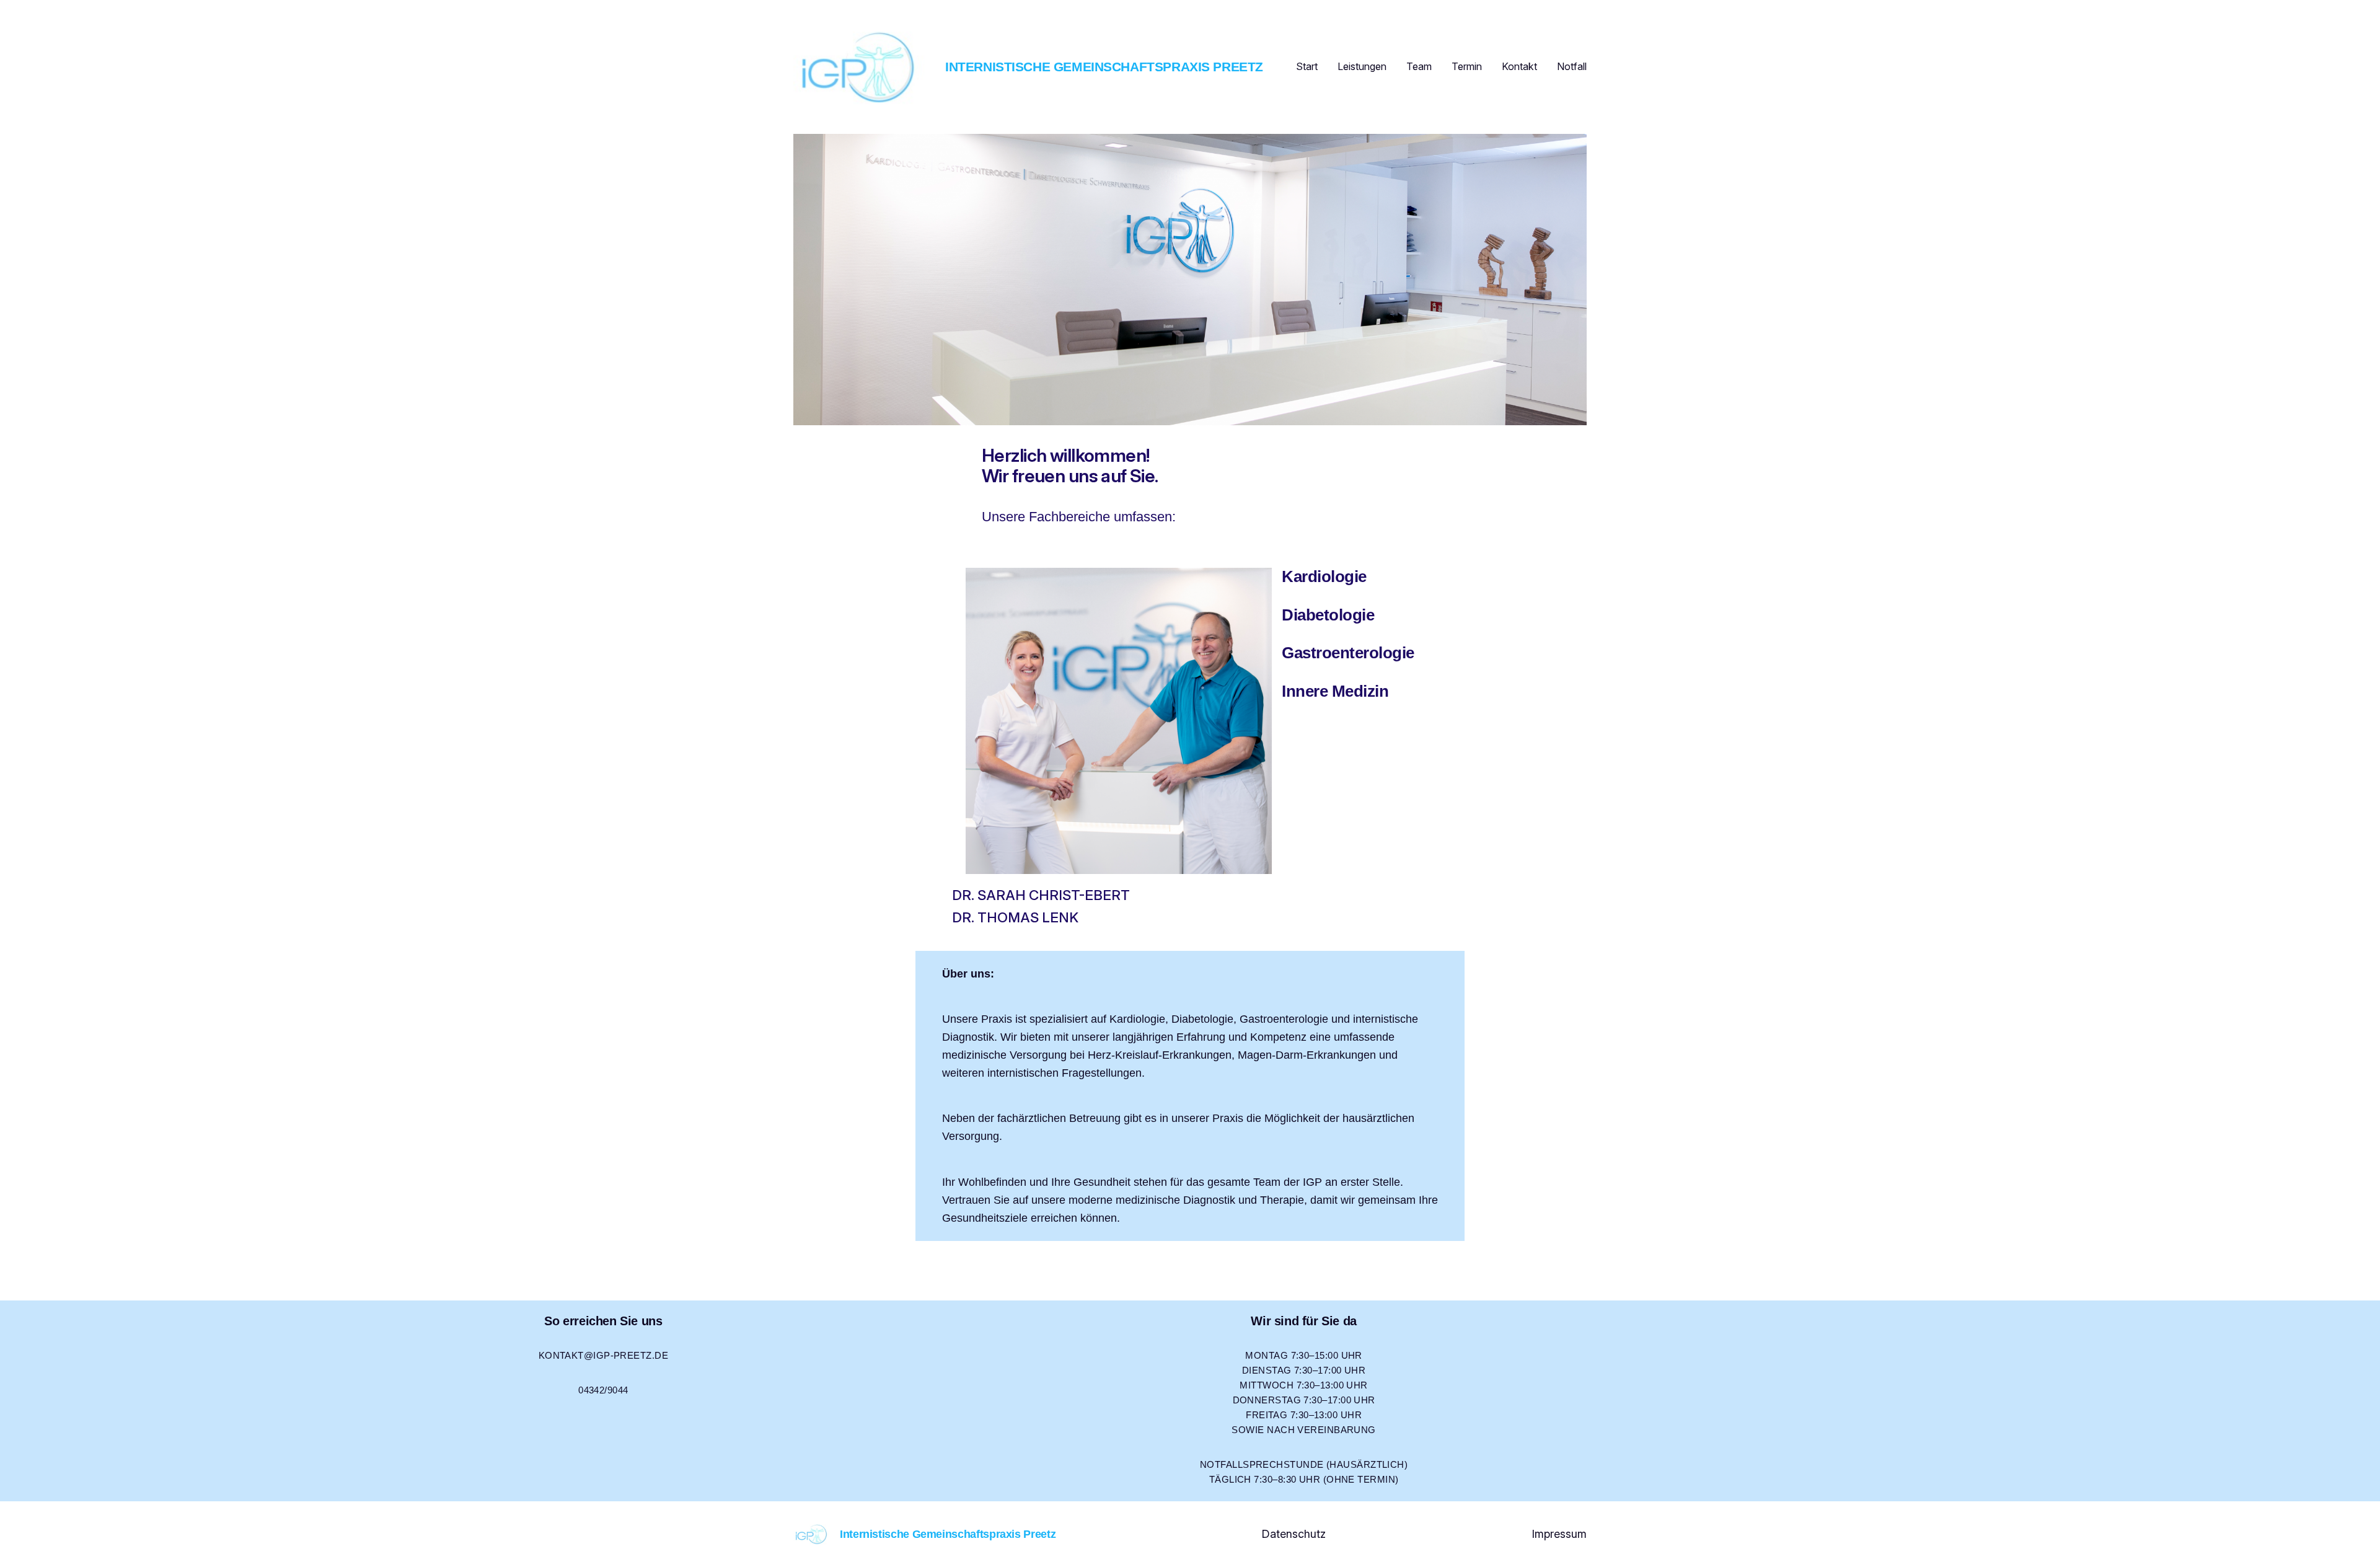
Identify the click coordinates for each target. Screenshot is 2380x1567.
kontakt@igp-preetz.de (603, 1355)
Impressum (1559, 1534)
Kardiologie (1324, 576)
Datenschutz (1294, 1534)
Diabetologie (1328, 615)
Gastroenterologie (1348, 653)
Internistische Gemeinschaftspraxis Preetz (1104, 67)
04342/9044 (603, 1390)
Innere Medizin (1335, 691)
